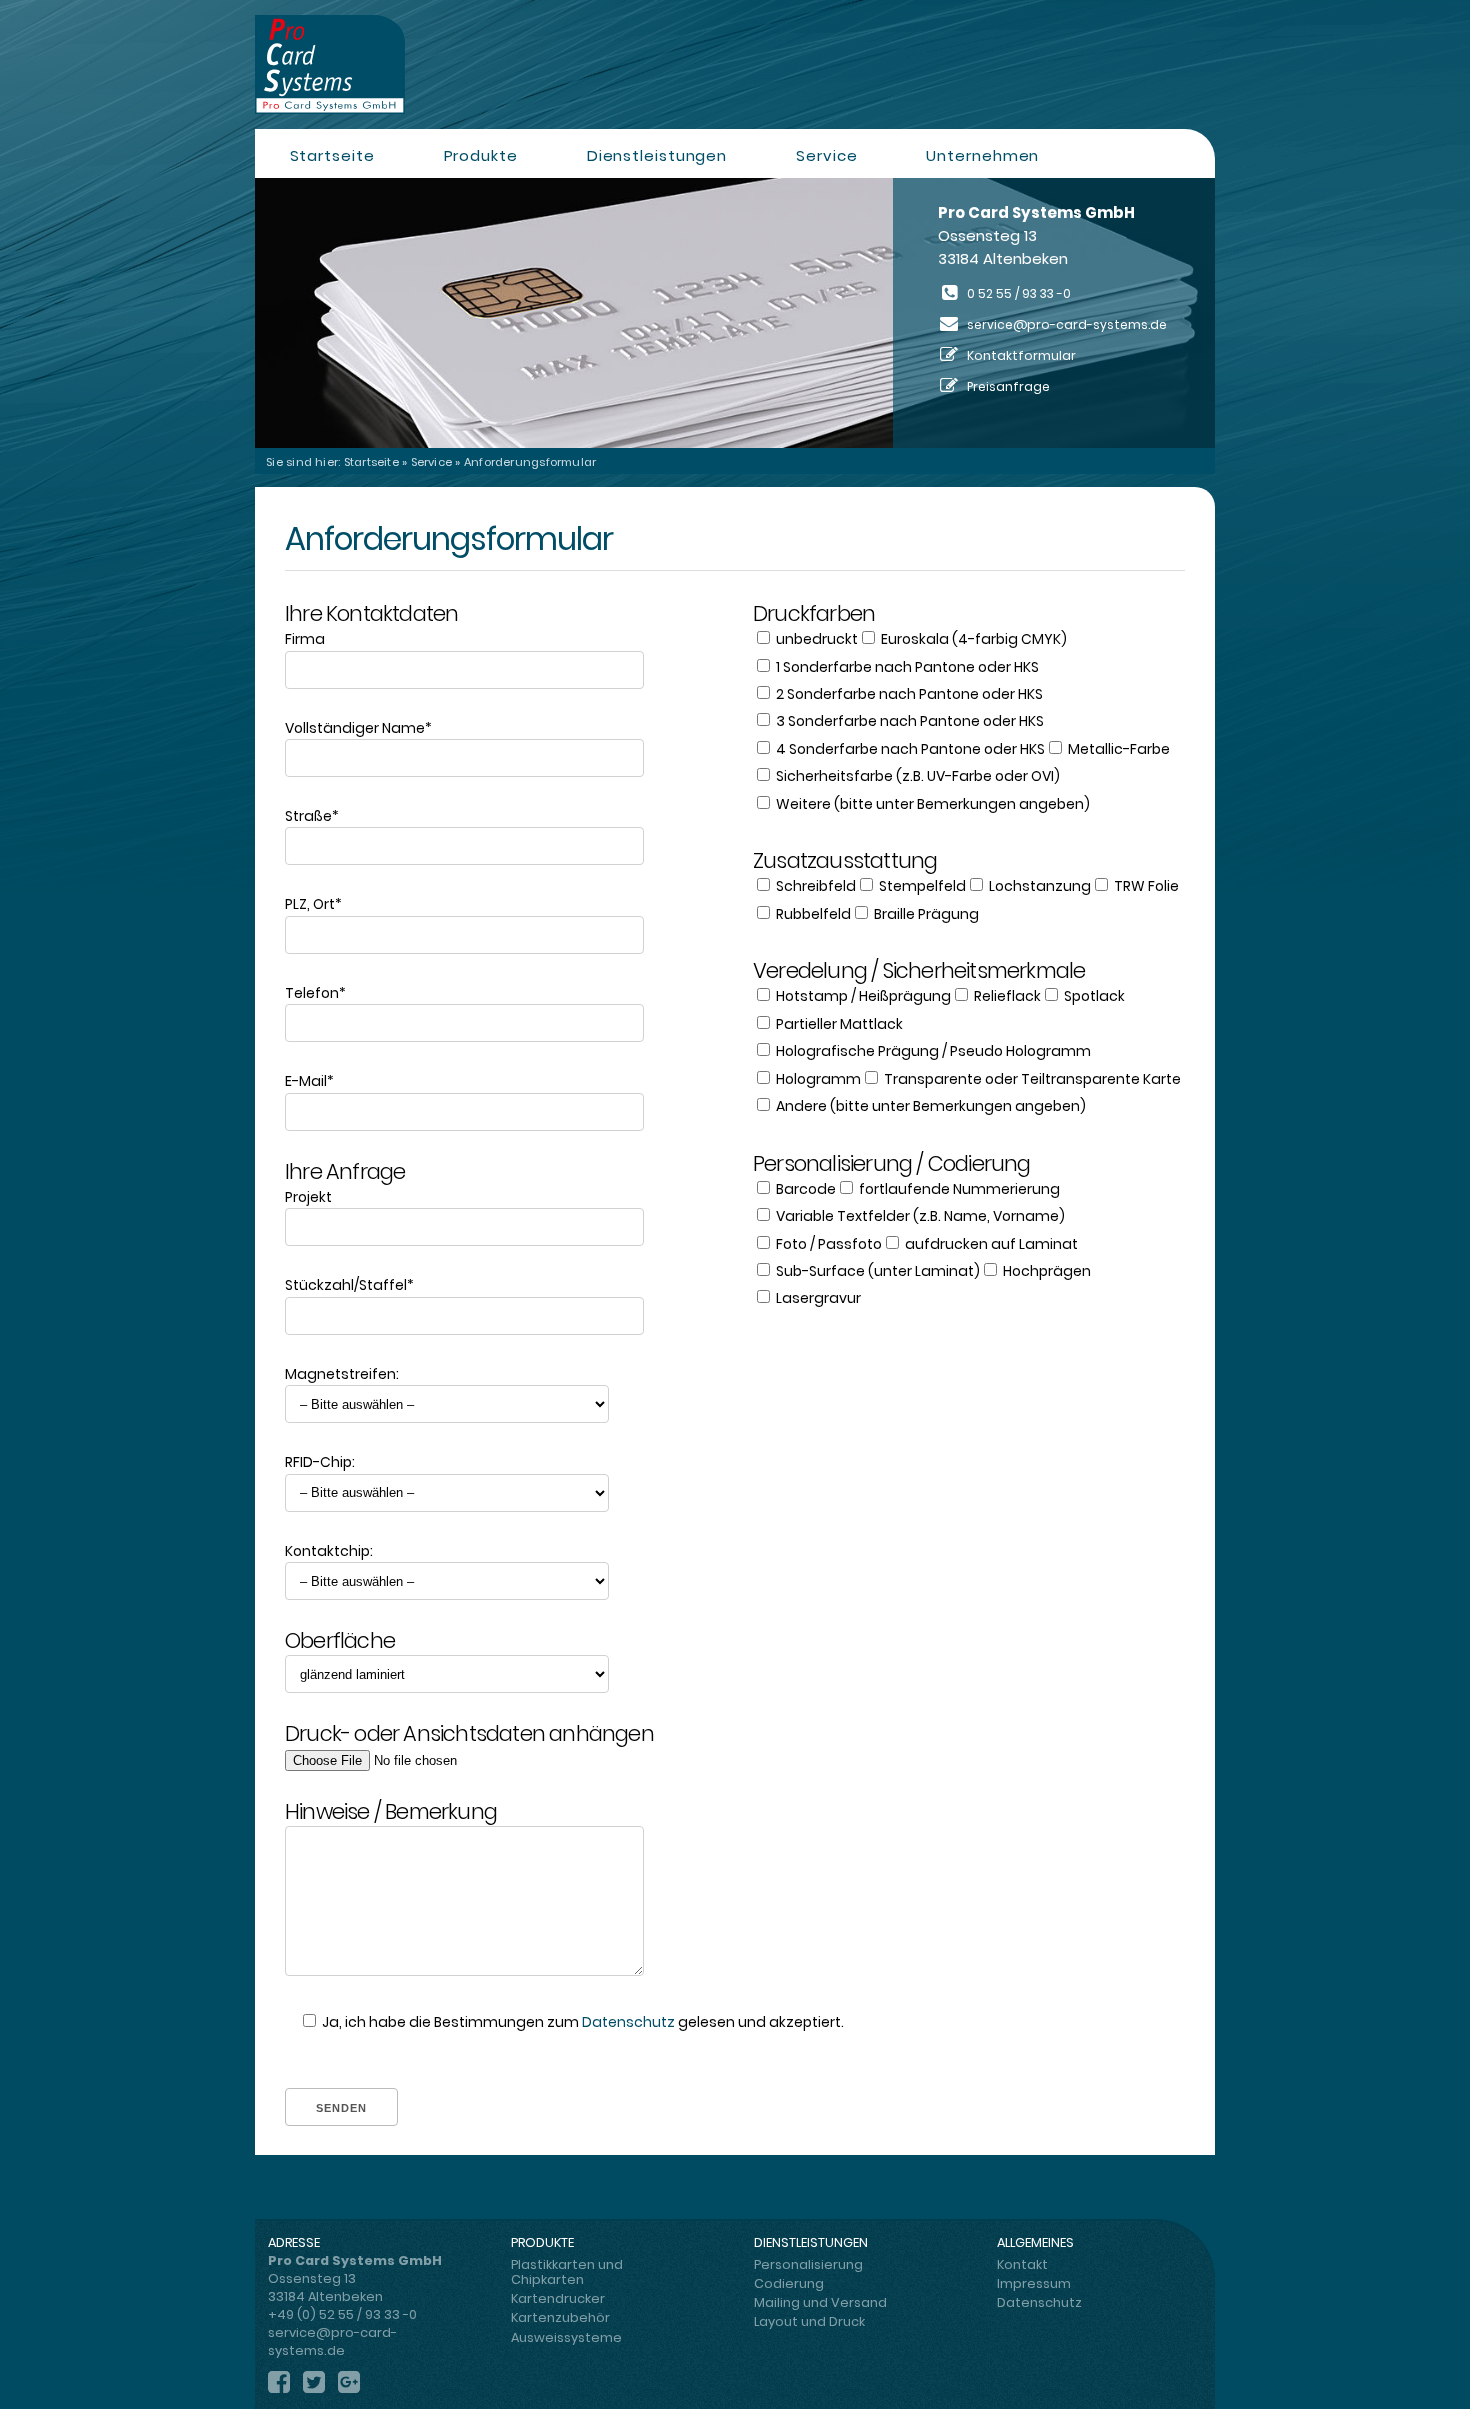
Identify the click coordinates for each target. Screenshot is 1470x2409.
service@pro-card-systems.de (1067, 324)
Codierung (789, 2283)
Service (826, 155)
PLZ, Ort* (313, 904)
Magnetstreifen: (342, 1374)
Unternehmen (982, 155)
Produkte (481, 155)
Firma (305, 639)
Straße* (312, 816)
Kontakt (1022, 2264)
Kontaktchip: (329, 1551)
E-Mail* (309, 1081)
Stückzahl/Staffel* (349, 1285)
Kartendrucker (558, 2298)
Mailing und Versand (820, 2302)
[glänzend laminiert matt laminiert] (501, 1674)
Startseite (332, 155)
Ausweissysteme (566, 2337)
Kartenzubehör (560, 2317)
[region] (735, 313)
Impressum (1034, 2283)
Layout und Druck (809, 2321)
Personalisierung (808, 2264)
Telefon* (315, 993)
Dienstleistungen (657, 155)
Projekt (308, 1197)
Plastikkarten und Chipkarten (567, 2272)
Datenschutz (628, 2022)
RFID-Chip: (320, 1462)
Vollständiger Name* (358, 728)
